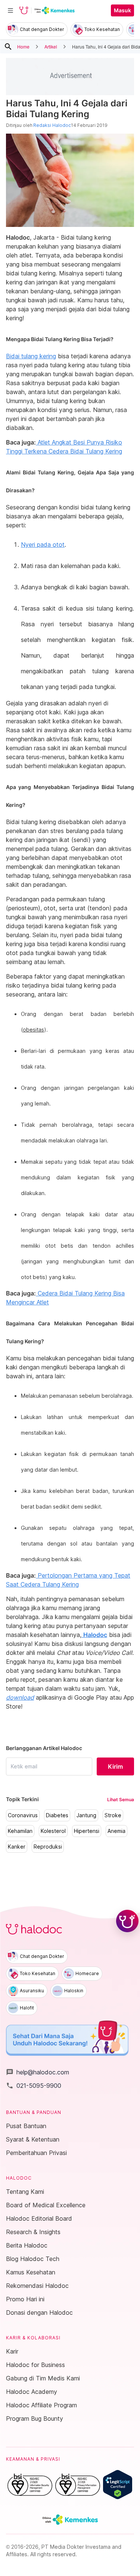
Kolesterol (53, 1831)
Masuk (122, 10)
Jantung (86, 1815)
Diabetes (57, 1815)
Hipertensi (87, 1831)
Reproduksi (48, 1847)
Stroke (113, 1815)
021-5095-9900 (34, 2086)
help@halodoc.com (38, 2072)
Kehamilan (20, 1831)
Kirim (115, 1766)
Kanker (17, 1847)
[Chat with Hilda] (127, 1921)
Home (23, 46)
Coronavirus (23, 1815)
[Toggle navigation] (10, 10)
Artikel (51, 46)
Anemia (116, 1831)
